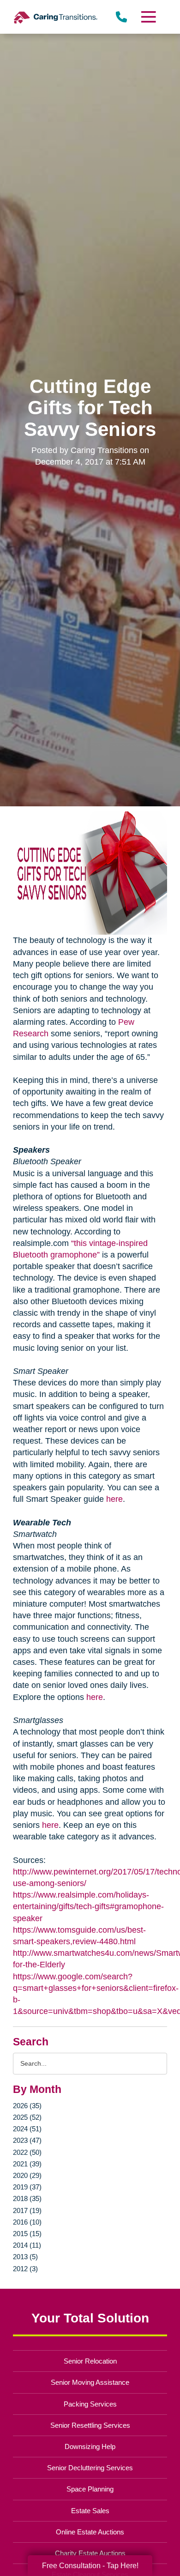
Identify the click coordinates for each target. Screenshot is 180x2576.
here (114, 1499)
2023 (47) (27, 2140)
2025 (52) (27, 2117)
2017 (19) (27, 2210)
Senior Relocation (90, 2361)
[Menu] (148, 17)
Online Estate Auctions (90, 2532)
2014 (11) (27, 2245)
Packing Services (90, 2404)
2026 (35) (27, 2106)
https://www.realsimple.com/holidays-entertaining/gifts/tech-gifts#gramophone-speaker (88, 1906)
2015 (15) (27, 2234)
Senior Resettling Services (90, 2425)
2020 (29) (27, 2175)
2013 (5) (25, 2257)
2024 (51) (27, 2129)
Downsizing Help (90, 2446)
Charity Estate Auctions (90, 2553)
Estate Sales (90, 2511)
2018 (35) (27, 2198)
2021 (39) (27, 2164)
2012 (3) (25, 2269)
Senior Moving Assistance (90, 2382)
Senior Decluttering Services (90, 2468)
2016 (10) (27, 2222)
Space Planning (90, 2489)
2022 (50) (27, 2152)
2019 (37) (27, 2187)
